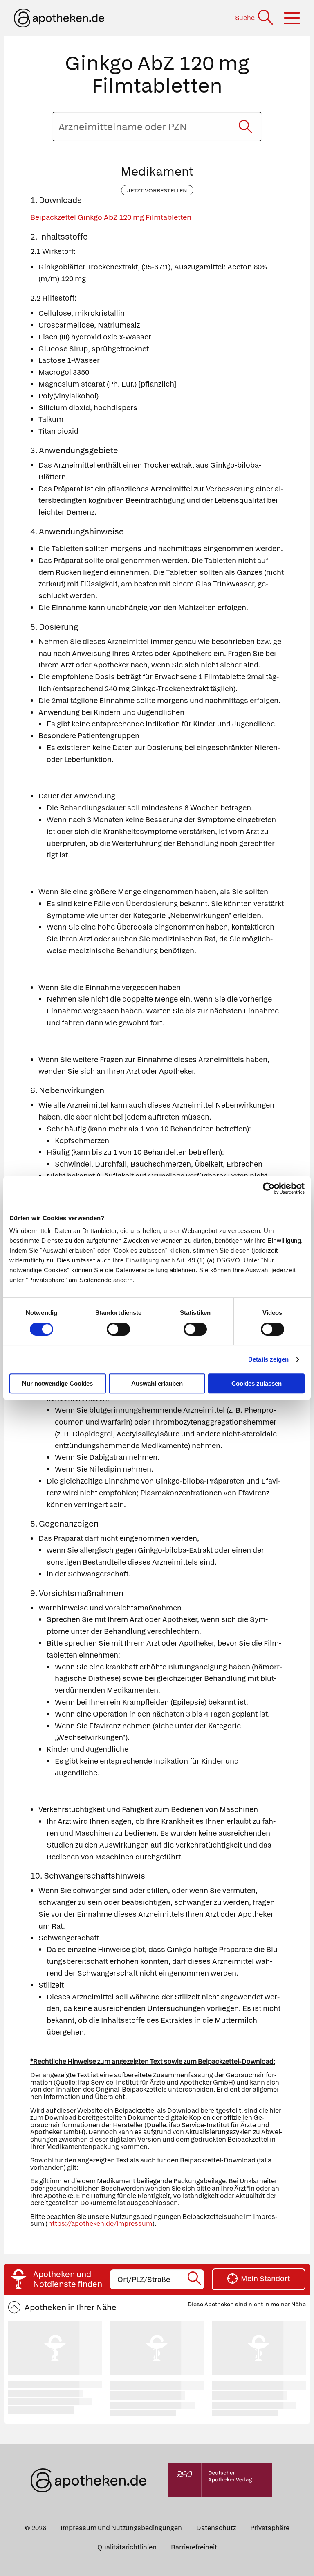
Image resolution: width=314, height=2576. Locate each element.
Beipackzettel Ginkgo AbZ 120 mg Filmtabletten (111, 217)
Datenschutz (216, 2528)
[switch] (118, 1329)
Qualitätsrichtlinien (127, 2547)
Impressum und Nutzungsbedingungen (121, 2528)
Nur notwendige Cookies (57, 1383)
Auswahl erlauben (157, 1383)
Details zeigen (268, 1359)
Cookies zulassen (257, 1383)
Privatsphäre (270, 2528)
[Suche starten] (245, 127)
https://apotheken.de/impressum (100, 2224)
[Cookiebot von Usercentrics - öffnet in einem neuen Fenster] (269, 1188)
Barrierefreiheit (194, 2547)
